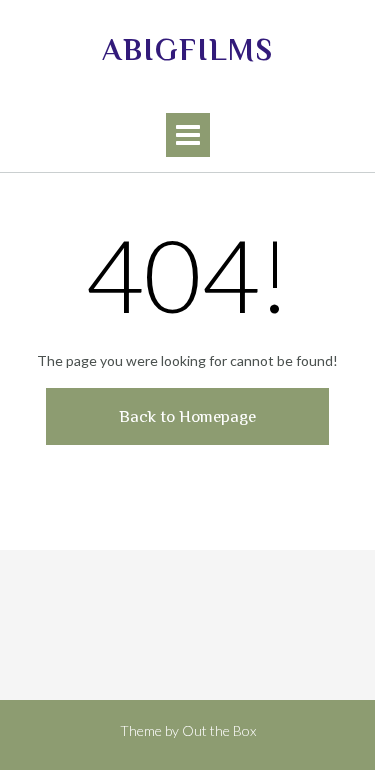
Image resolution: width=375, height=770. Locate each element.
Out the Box (219, 730)
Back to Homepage (187, 416)
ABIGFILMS (188, 50)
